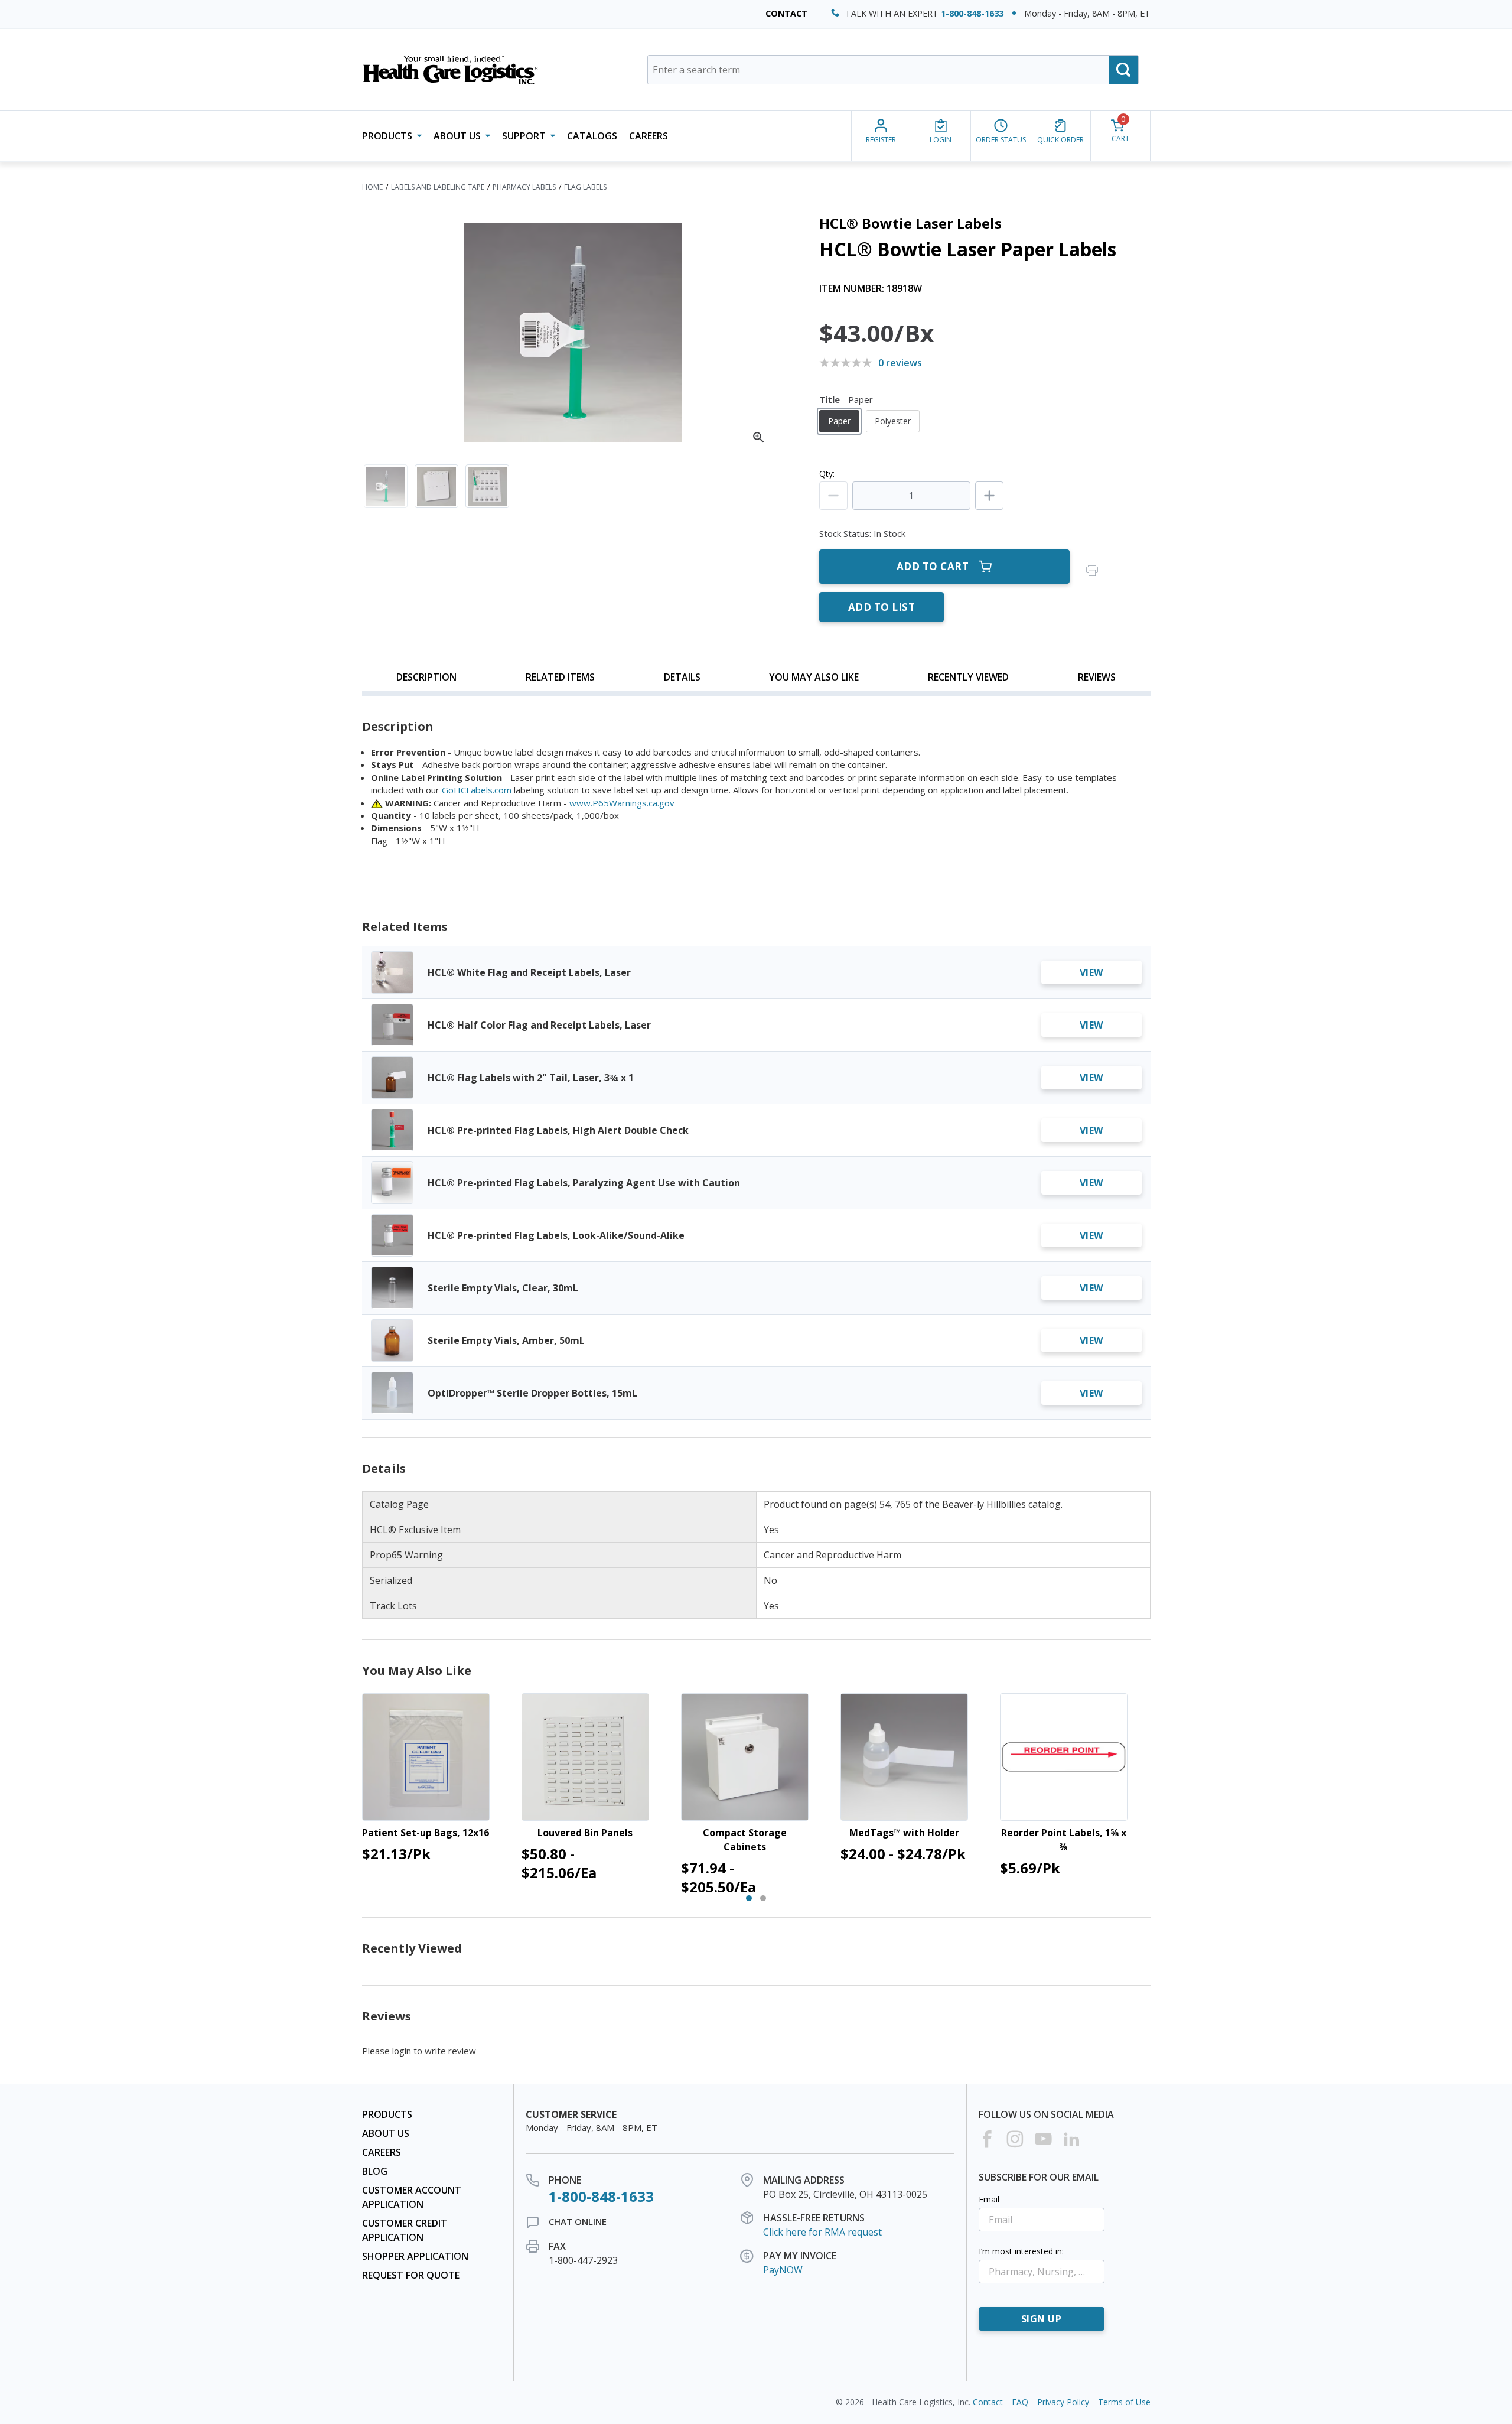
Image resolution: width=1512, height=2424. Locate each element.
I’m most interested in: (1021, 2251)
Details (682, 677)
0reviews (900, 363)
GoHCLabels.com (477, 790)
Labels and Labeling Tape (438, 187)
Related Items (560, 677)
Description (426, 677)
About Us (386, 2133)
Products (387, 2114)
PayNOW (783, 2270)
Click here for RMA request (822, 2232)
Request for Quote (411, 2275)
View (1091, 972)
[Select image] (386, 486)
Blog (375, 2171)
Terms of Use (1124, 2402)
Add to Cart (933, 566)
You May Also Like (814, 677)
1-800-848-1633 (972, 13)
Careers (649, 136)
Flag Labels (585, 187)
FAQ (1020, 2402)
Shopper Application (415, 2256)
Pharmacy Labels (524, 187)
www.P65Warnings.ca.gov (622, 803)
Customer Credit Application (405, 2230)
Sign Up (1042, 2319)
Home (372, 187)
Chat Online (578, 2221)
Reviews (1097, 677)
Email (989, 2199)
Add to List (882, 607)
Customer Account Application (412, 2197)
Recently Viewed (968, 677)
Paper (839, 421)
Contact (786, 13)
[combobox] (893, 70)
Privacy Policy (1063, 2402)
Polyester (893, 421)
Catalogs (592, 136)
